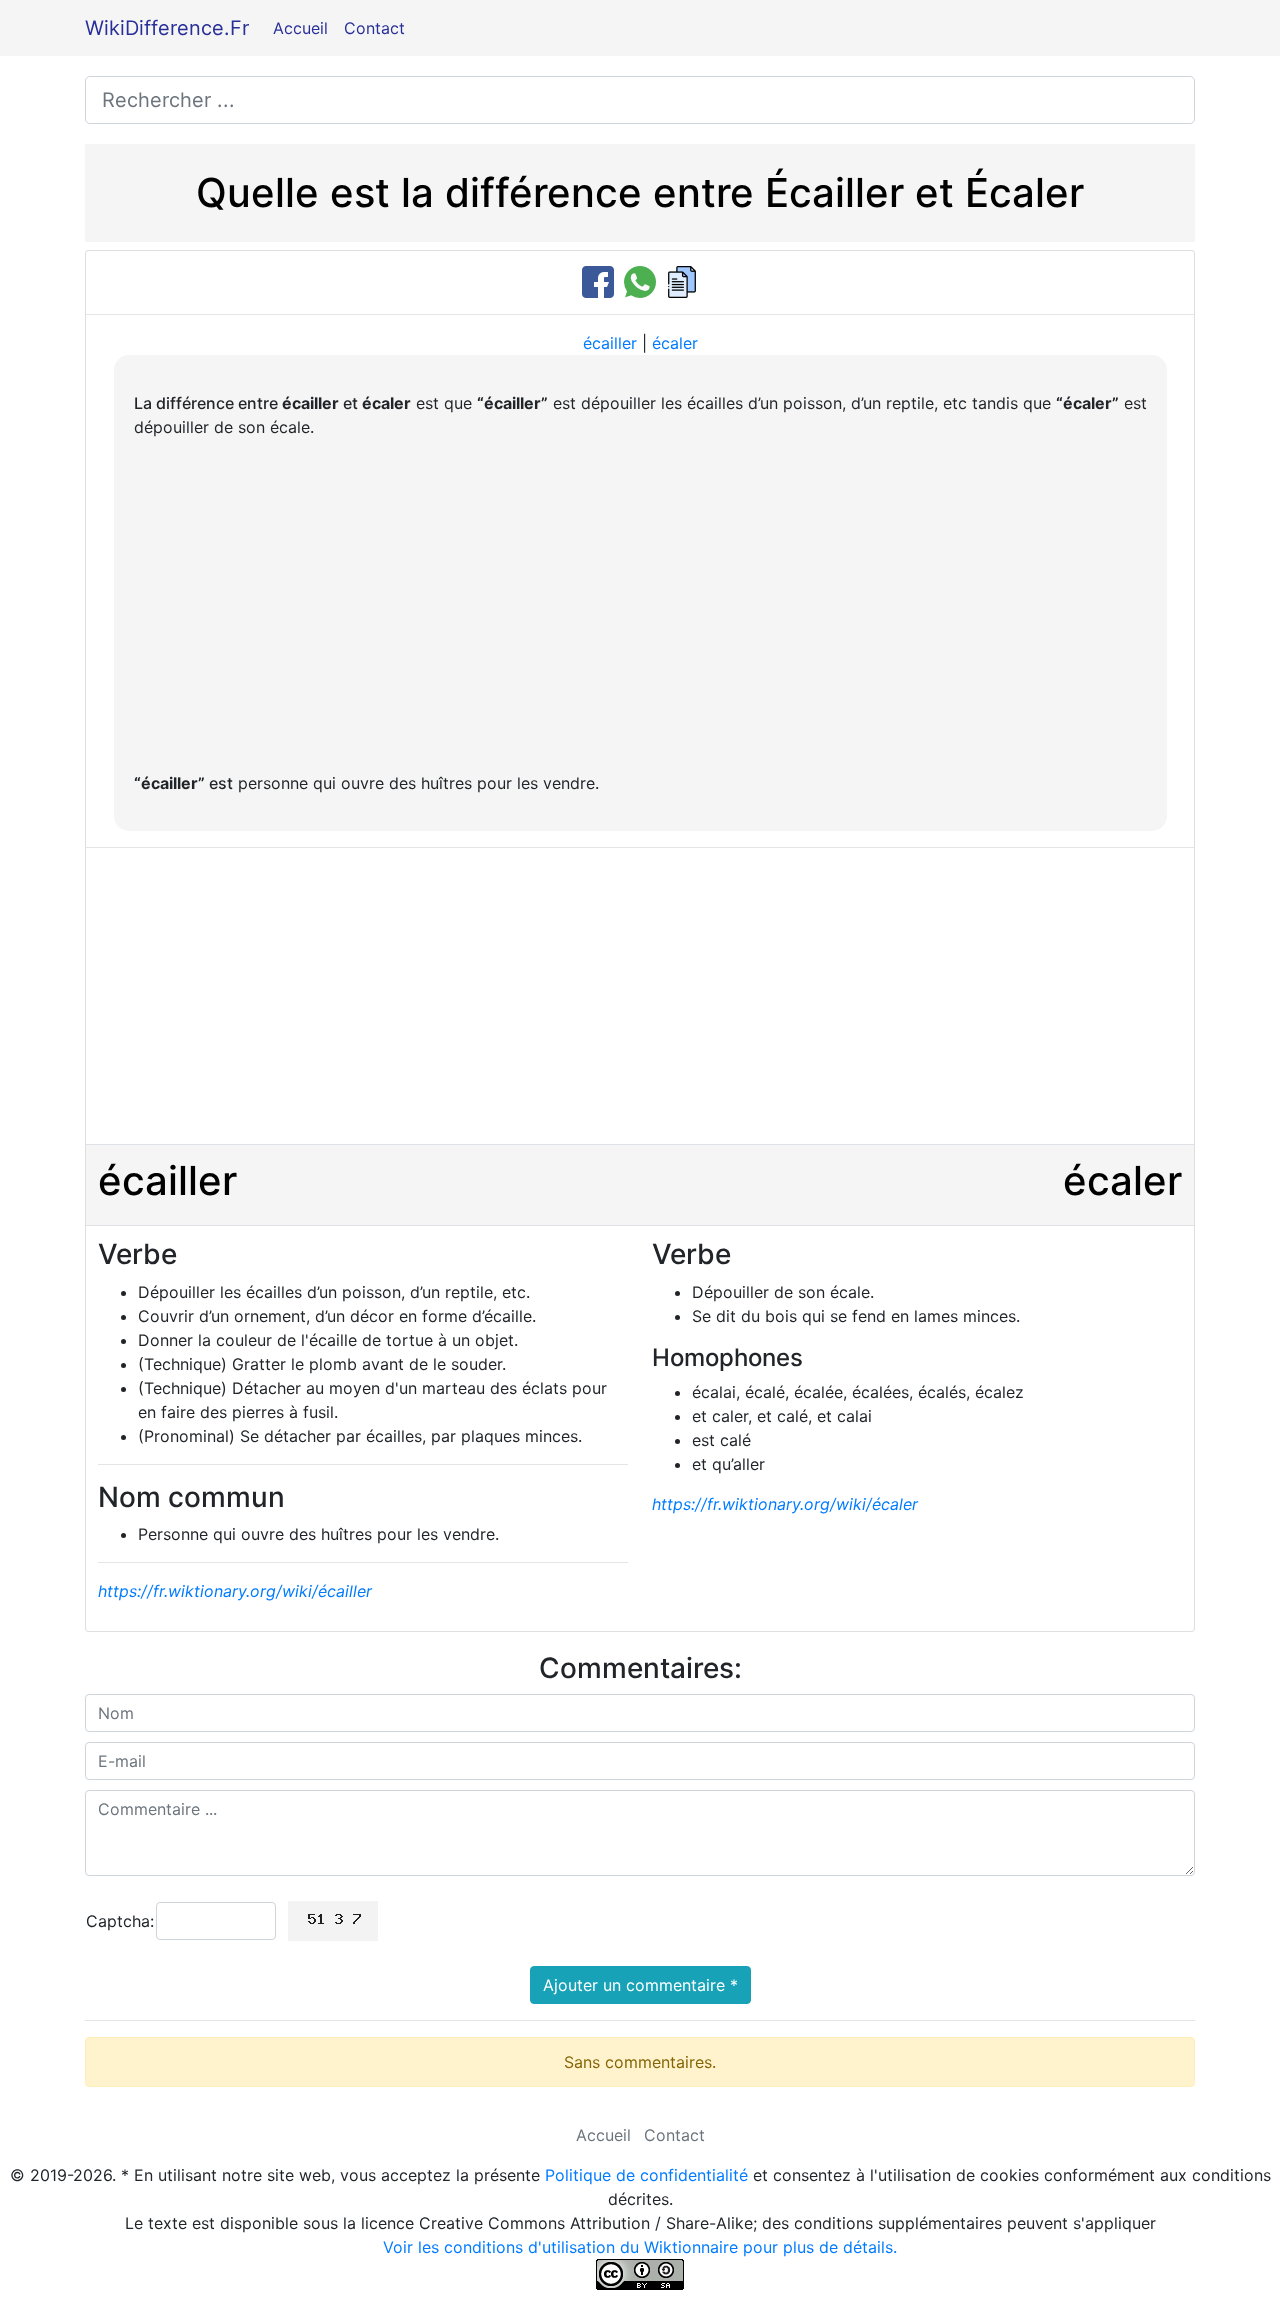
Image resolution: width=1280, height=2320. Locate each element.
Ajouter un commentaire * (640, 1985)
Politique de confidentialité (646, 2175)
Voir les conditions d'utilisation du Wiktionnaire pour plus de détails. (640, 2247)
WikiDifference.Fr (167, 28)
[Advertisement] (640, 605)
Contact (374, 28)
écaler (675, 343)
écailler (610, 343)
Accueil (300, 28)
